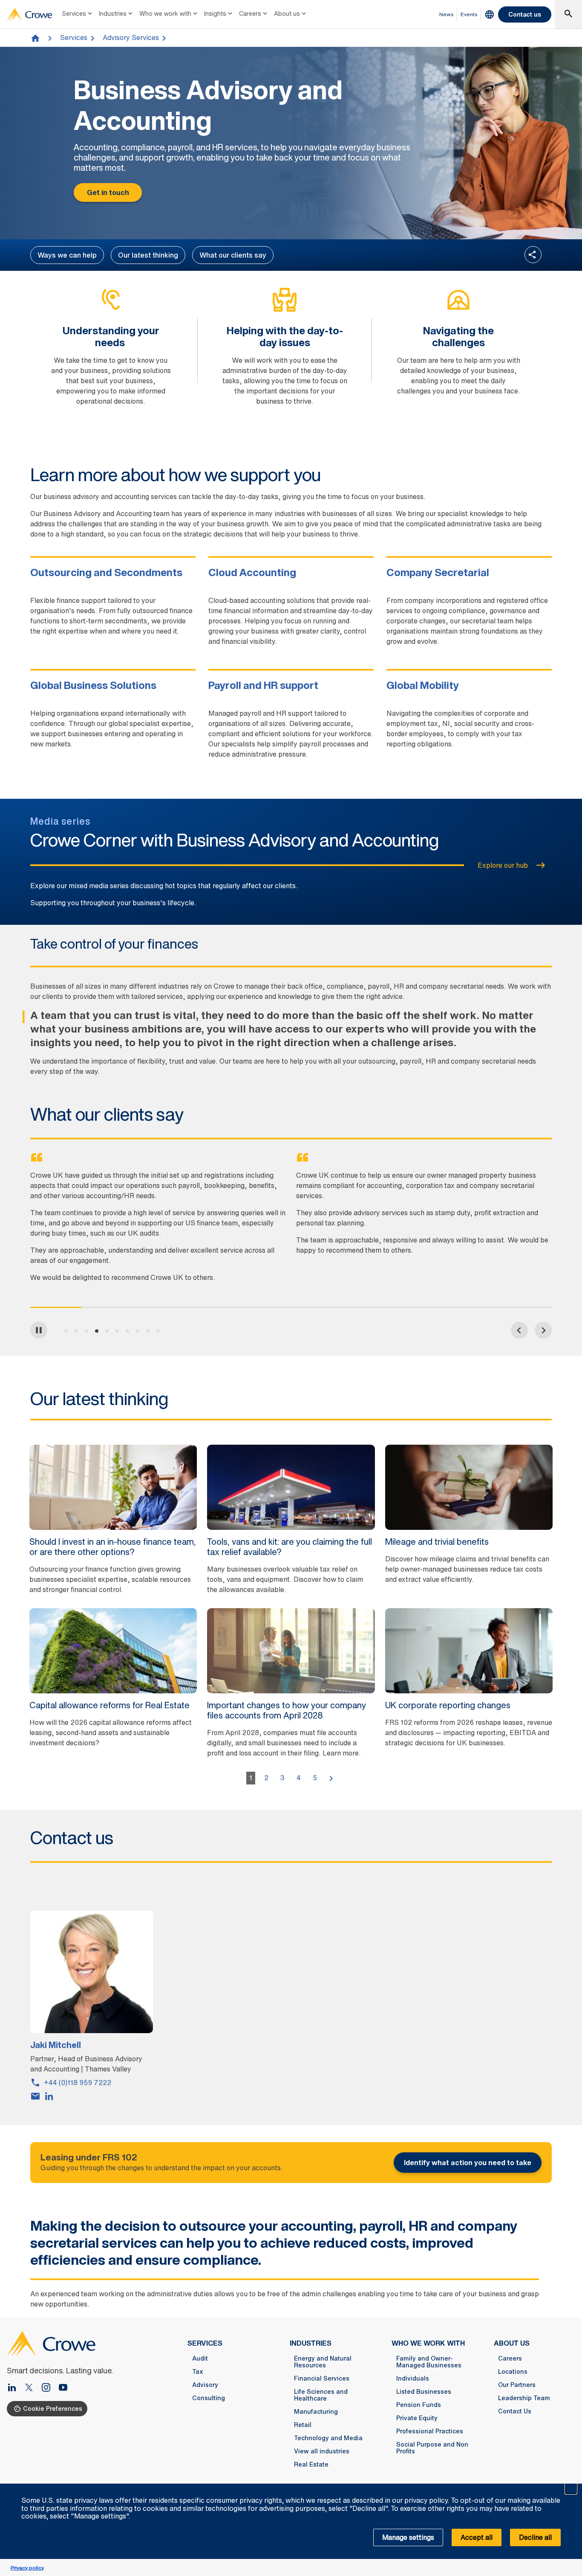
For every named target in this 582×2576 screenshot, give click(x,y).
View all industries (322, 2451)
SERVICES (205, 2343)
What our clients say (233, 255)
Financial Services (322, 2378)
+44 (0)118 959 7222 (78, 2083)
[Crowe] (29, 14)
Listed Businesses (424, 2392)
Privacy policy (27, 2568)
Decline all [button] (535, 2537)
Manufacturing (316, 2412)
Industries (113, 13)
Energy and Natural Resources (323, 2362)
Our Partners (517, 2385)
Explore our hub (503, 865)
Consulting (209, 2398)
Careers (250, 13)
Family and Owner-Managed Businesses (429, 2362)
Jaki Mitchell (56, 2045)
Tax (198, 2372)
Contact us (525, 14)
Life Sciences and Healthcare (321, 2395)
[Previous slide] (519, 1330)
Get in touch (108, 192)
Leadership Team (524, 2398)
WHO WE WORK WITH (428, 2343)
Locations (513, 2372)
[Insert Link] (32, 2388)
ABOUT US (512, 2343)
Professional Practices (430, 2431)
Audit (200, 2358)
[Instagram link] (49, 2388)
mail (35, 2096)
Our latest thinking (148, 255)
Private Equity (417, 2418)
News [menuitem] (447, 14)
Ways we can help (67, 255)
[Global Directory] (490, 14)
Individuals (413, 2378)
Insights (215, 13)
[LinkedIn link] (15, 2388)
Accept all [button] (477, 2537)
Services (74, 13)
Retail (303, 2425)
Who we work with (165, 13)
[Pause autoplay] (39, 1330)
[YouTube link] (63, 2388)
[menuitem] (78, 14)
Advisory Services (131, 37)
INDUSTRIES (311, 2343)
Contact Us (515, 2411)
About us (287, 13)
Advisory (205, 2385)
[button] (571, 2488)
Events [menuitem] (469, 14)
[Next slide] (543, 1330)
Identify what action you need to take (468, 2163)
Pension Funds (419, 2405)
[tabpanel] (158, 1225)
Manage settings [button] (408, 2537)
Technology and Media (328, 2438)
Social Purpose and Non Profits (432, 2448)
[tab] (66, 1331)
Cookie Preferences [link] (53, 2408)
